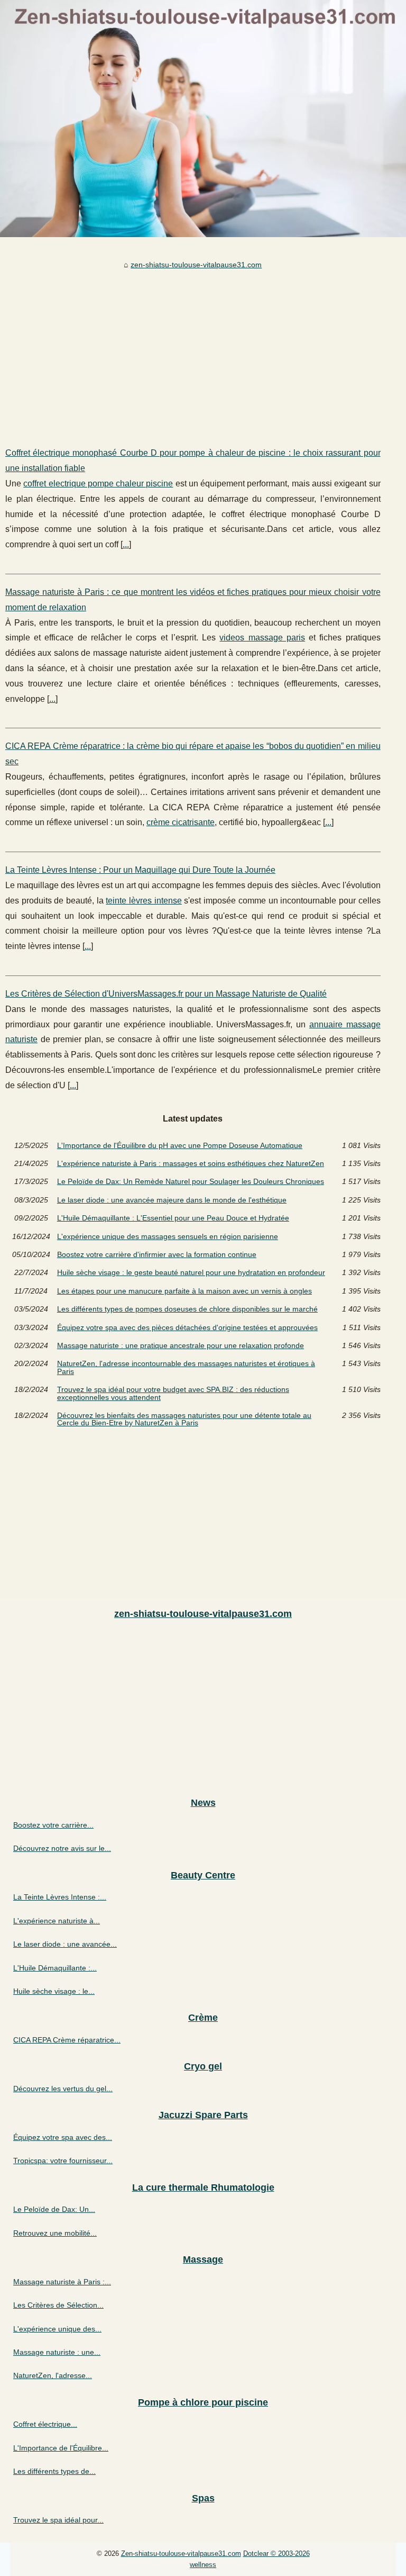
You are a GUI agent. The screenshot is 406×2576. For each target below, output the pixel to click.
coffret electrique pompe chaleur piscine (98, 483)
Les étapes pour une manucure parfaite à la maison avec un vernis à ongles (184, 1291)
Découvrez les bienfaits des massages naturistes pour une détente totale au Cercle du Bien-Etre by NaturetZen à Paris (184, 1419)
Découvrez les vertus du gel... (63, 2089)
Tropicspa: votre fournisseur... (63, 2161)
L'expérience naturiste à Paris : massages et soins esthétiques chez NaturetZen (191, 1163)
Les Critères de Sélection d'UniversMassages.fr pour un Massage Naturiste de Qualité (166, 994)
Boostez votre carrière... (53, 1825)
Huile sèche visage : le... (54, 1991)
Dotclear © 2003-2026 (276, 2554)
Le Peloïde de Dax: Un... (54, 2209)
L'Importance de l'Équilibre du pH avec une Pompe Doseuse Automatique (180, 1145)
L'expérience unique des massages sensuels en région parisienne (168, 1236)
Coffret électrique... (45, 2424)
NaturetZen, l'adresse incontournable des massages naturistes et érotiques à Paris (186, 1367)
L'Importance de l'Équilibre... (61, 2448)
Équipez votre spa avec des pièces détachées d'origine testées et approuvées (187, 1327)
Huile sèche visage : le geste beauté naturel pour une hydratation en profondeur (191, 1272)
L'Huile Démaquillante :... (55, 1968)
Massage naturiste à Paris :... (62, 2282)
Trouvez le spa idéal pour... (58, 2520)
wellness (203, 2565)
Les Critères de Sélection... (58, 2305)
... (126, 544)
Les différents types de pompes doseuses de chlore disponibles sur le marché (187, 1309)
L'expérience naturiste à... (57, 1921)
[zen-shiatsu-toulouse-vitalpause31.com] (203, 119)
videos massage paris (262, 638)
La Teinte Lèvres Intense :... (60, 1897)
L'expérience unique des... (57, 2329)
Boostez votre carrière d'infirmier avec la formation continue (157, 1254)
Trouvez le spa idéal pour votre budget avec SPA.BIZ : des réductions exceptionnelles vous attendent (173, 1393)
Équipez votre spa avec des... (63, 2137)
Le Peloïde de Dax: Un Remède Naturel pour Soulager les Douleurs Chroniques (191, 1181)
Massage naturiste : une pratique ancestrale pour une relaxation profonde (181, 1345)
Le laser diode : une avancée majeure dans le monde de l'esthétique (172, 1200)
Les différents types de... (54, 2471)
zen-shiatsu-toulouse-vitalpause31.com (196, 265)
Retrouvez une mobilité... (55, 2233)
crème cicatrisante (181, 822)
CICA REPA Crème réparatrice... (67, 2040)
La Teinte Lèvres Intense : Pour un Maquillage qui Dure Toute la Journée (140, 870)
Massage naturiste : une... (57, 2352)
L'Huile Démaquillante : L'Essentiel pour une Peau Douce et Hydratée (173, 1218)
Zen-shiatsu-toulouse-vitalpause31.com (181, 2554)
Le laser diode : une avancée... (65, 1944)
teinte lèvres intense (144, 901)
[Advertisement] (193, 350)
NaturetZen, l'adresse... (53, 2375)
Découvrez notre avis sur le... (62, 1848)
